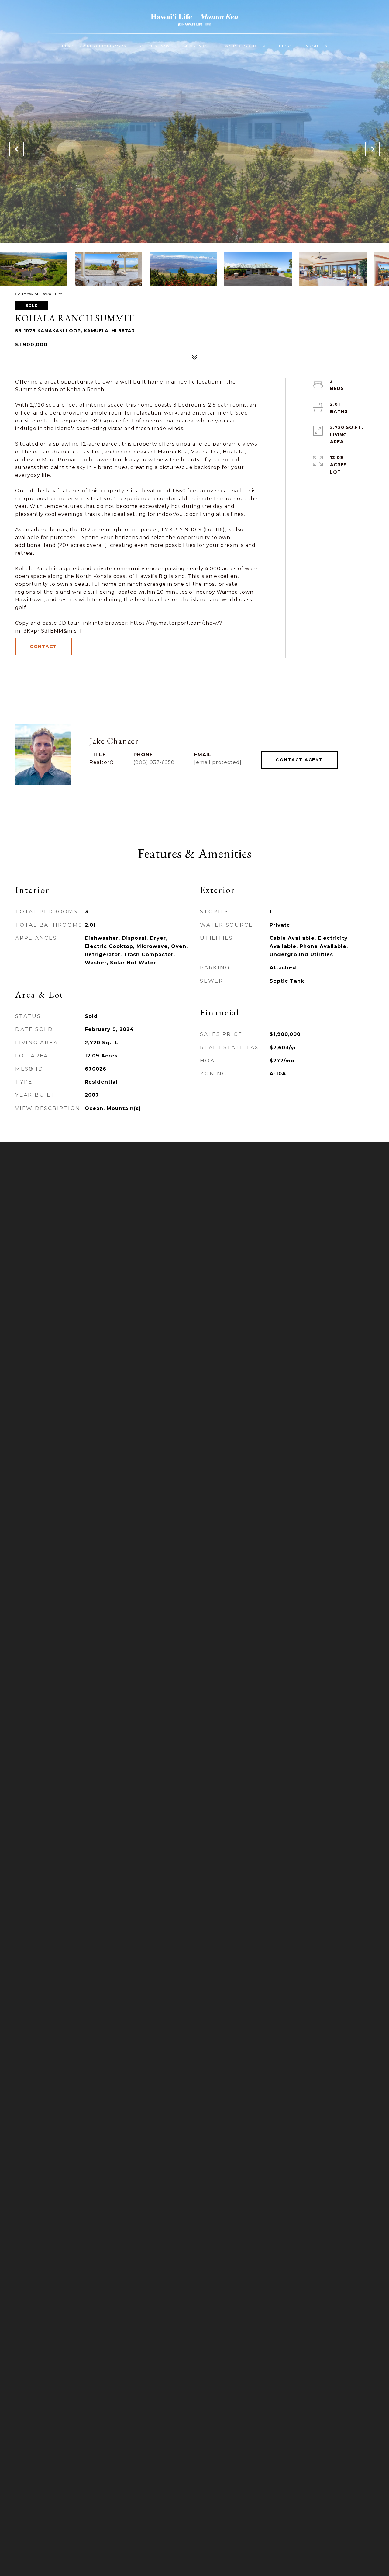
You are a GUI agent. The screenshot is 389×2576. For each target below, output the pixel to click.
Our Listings (155, 46)
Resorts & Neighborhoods (94, 46)
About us (316, 46)
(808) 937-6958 (154, 762)
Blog (285, 46)
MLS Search (197, 46)
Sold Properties (245, 46)
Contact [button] (43, 647)
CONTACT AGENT (299, 760)
